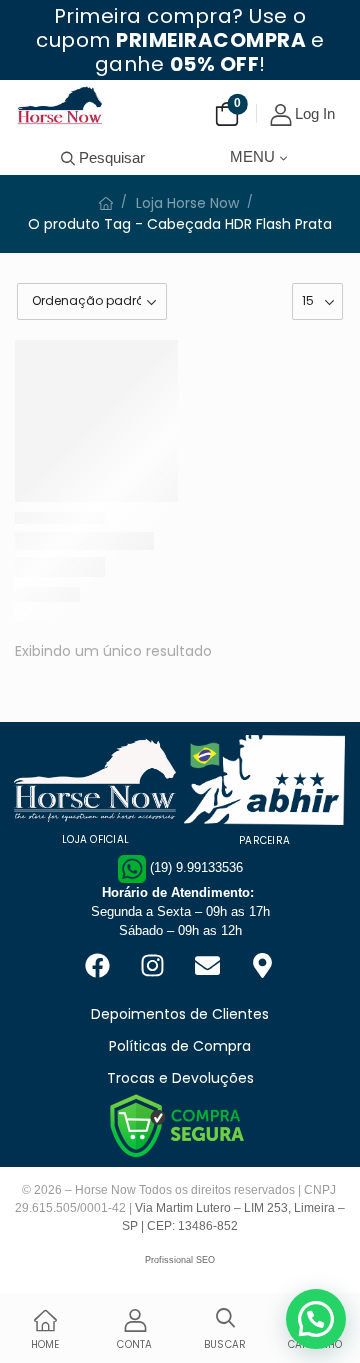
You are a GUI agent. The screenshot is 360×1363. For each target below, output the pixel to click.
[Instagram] (153, 965)
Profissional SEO (180, 1260)
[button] (316, 1319)
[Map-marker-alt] (263, 965)
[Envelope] (208, 965)
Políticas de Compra (180, 1046)
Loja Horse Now (187, 203)
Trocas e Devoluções (180, 1078)
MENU (252, 156)
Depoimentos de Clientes (180, 1014)
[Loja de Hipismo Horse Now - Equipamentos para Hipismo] (60, 105)
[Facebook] (98, 965)
